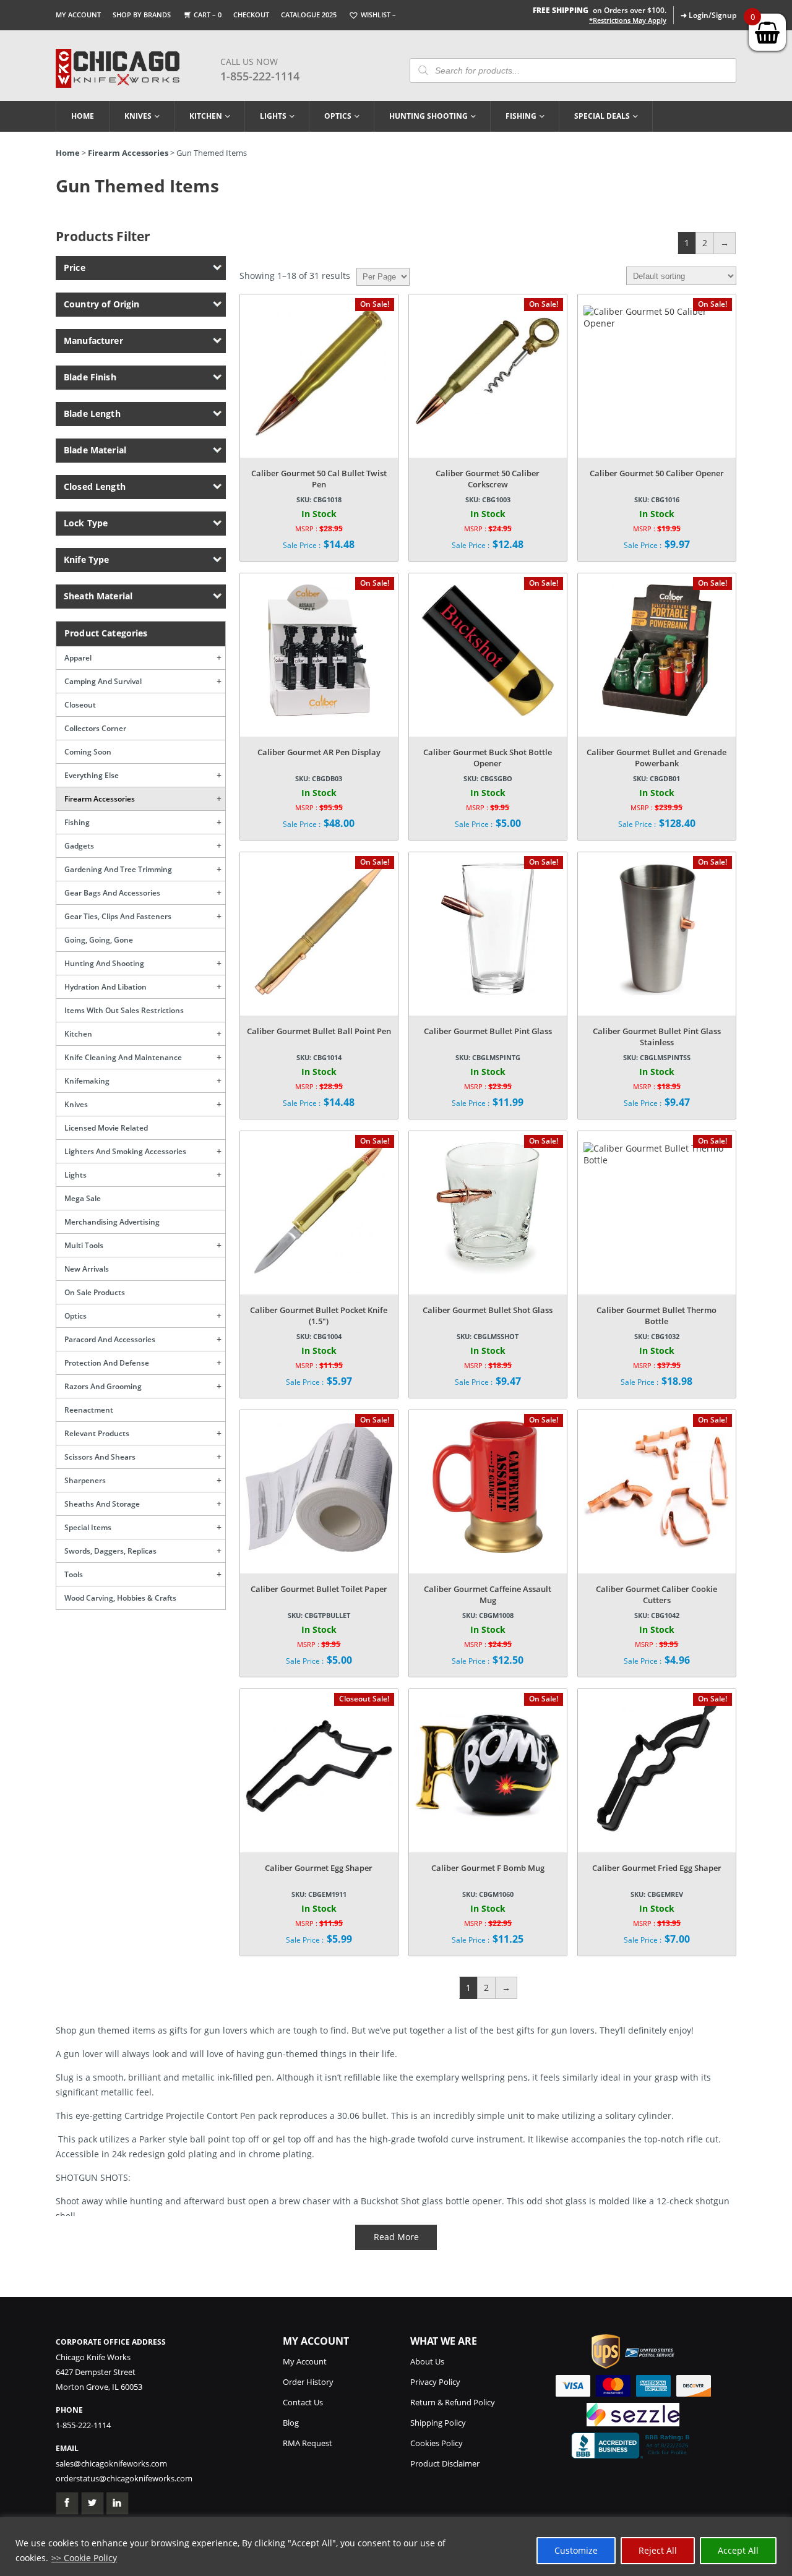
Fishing (521, 116)
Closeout (80, 705)
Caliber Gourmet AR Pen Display (319, 752)
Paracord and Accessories (110, 1339)
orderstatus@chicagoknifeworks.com (124, 2478)
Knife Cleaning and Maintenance (123, 1057)
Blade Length (92, 413)
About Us (427, 2361)
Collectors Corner (95, 728)
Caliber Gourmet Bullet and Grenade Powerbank (656, 758)
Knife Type (86, 559)
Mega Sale (83, 1198)
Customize (576, 2550)
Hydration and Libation (105, 987)
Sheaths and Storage (102, 1504)
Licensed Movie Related (106, 1128)
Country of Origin (101, 304)
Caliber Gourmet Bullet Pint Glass (488, 1031)
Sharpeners (85, 1480)
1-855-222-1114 (260, 76)
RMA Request (308, 2443)
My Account (78, 15)
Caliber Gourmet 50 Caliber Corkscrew (488, 479)
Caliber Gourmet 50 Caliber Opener (657, 473)
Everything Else (92, 775)
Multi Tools (84, 1245)
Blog (291, 2423)
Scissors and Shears (100, 1457)
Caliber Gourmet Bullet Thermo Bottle (656, 1316)
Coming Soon (88, 752)
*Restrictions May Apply (628, 20)
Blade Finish (90, 377)
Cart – (208, 15)
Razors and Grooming (103, 1386)
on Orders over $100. (600, 10)
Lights (273, 116)
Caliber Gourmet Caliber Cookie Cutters (656, 1594)
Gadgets (79, 846)
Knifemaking (87, 1081)
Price (75, 267)
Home (83, 116)
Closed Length (95, 486)
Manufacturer (93, 340)
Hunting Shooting (428, 116)
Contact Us (303, 2402)
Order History (308, 2382)
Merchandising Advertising (112, 1222)
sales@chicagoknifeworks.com (111, 2463)
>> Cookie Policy (84, 2558)
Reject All (658, 2550)
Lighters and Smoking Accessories (125, 1151)
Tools (74, 1574)
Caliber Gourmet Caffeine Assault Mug (488, 1594)
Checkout (251, 15)
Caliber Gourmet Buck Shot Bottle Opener (488, 758)
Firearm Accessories (128, 153)
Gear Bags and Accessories (112, 893)
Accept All (738, 2550)
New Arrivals (87, 1269)
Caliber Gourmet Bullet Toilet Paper (319, 1589)
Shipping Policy (438, 2423)
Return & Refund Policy (453, 2402)
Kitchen (206, 116)
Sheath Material (98, 596)
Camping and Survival (103, 681)
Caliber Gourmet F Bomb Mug (488, 1868)
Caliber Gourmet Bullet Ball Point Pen (319, 1031)
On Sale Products (95, 1292)
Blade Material (95, 450)
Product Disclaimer (445, 2463)
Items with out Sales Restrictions (124, 1010)
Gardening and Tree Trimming (118, 869)
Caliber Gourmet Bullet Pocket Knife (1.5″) (319, 1316)
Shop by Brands (142, 15)
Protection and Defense (107, 1363)
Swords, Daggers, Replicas (110, 1551)
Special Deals (602, 116)
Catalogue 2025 (309, 15)
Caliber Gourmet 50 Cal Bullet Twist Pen (319, 479)
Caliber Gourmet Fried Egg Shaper (657, 1868)
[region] (396, 2547)
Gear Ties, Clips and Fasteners (118, 916)
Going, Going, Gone (99, 940)
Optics (338, 116)
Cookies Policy (437, 2443)
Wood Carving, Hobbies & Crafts (120, 1598)
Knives (138, 116)
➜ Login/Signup (708, 15)
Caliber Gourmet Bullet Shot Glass (488, 1310)
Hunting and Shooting (104, 963)
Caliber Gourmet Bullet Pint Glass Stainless (657, 1037)
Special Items (88, 1527)
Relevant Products (97, 1433)
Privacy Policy (435, 2382)
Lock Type (86, 523)
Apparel (78, 658)
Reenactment (89, 1410)
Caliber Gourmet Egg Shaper (319, 1868)
